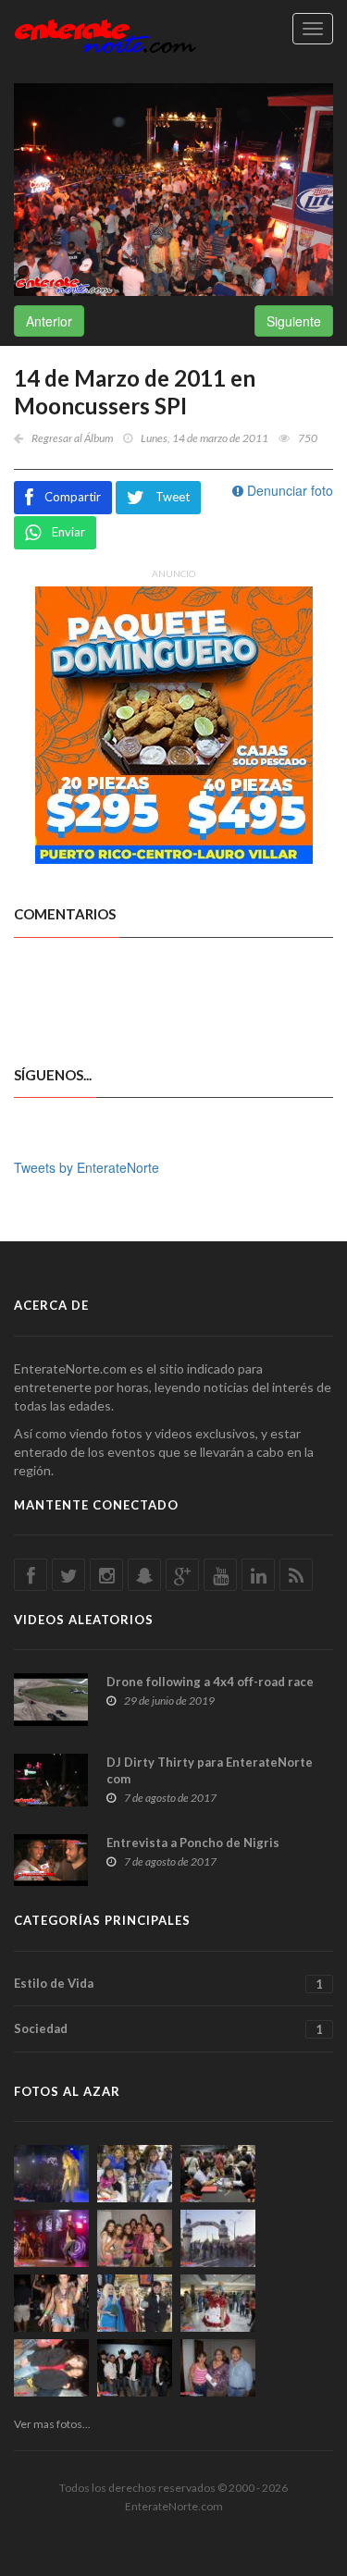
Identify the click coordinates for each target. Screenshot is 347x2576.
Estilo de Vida (168, 1984)
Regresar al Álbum (72, 438)
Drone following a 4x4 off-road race (210, 1682)
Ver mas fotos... (52, 2424)
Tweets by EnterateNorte (87, 1167)
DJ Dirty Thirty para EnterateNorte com (210, 1770)
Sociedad (168, 2029)
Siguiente (294, 321)
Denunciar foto (288, 490)
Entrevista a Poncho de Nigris (193, 1843)
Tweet (173, 497)
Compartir (73, 497)
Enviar (68, 532)
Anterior (49, 321)
